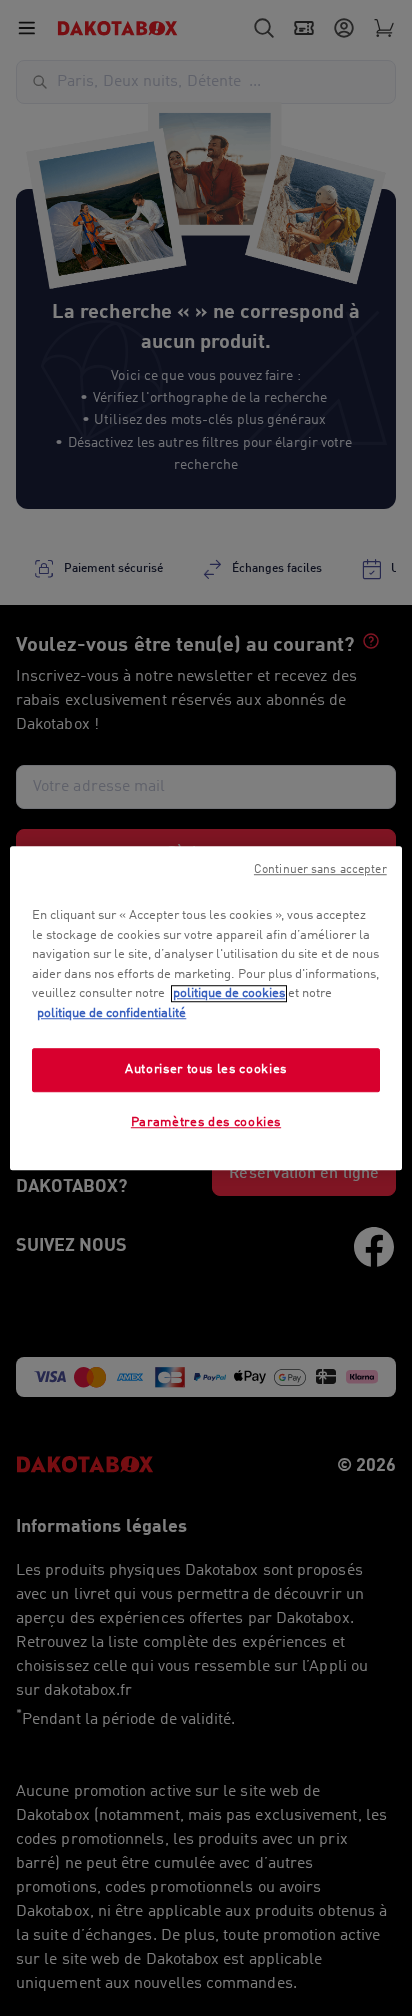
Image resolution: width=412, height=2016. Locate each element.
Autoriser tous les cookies (206, 1069)
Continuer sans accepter (320, 870)
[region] (205, 1008)
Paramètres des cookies (206, 1123)
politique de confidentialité (111, 1013)
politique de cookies (229, 993)
